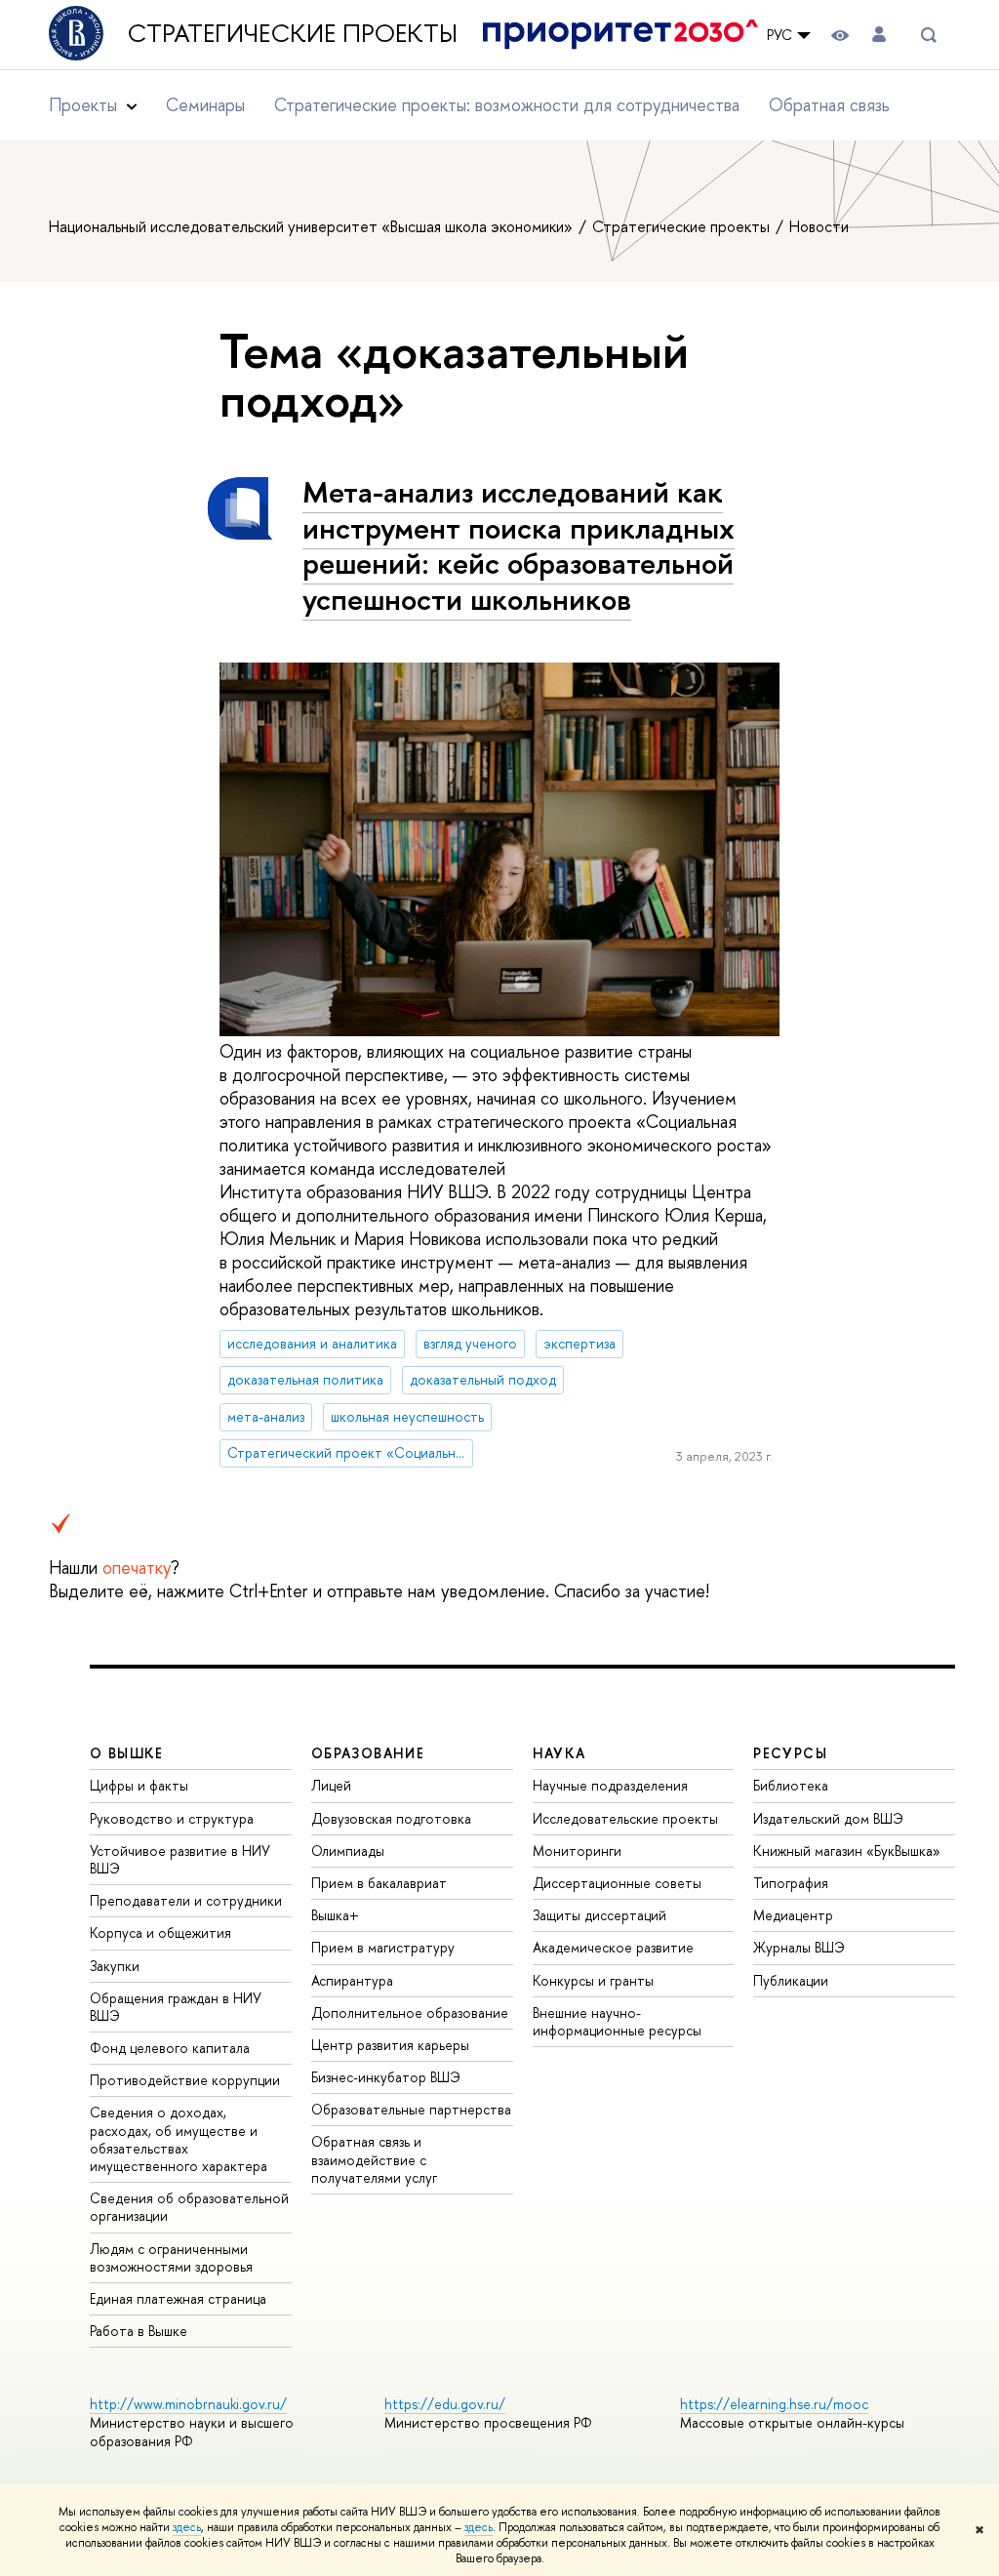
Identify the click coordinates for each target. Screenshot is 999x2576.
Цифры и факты (139, 1785)
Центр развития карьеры (390, 2045)
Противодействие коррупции (185, 2080)
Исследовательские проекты (625, 1818)
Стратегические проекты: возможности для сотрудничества (507, 105)
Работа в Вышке (139, 2331)
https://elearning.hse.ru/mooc (774, 2404)
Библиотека (791, 1785)
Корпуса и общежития (160, 1932)
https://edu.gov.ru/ (445, 2404)
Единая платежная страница (178, 2298)
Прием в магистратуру (383, 1947)
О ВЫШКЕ (127, 1753)
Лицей (331, 1785)
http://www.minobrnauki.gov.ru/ (188, 2404)
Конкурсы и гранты (593, 1980)
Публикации (791, 1980)
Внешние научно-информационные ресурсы (617, 2021)
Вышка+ (335, 1915)
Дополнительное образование (410, 2012)
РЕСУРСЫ (790, 1753)
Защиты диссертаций (599, 1915)
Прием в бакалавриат (379, 1883)
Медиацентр (793, 1915)
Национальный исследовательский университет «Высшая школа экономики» (313, 226)
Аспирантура (352, 1980)
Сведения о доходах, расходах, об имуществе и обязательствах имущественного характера (179, 2139)
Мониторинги (577, 1851)
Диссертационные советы (617, 1883)
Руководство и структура (172, 1818)
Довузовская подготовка (391, 1818)
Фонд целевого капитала (170, 2048)
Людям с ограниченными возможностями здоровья (171, 2257)
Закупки (115, 1966)
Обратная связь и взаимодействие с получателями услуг (374, 2159)
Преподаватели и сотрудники (186, 1900)
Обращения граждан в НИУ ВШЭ (176, 2007)
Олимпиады (348, 1851)
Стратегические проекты (305, 35)
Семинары (205, 105)
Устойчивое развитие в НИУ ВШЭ (180, 1859)
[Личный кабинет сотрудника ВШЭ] (879, 35)
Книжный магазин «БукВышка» (847, 1851)
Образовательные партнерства (411, 2109)
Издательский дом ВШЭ (828, 1818)
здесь (187, 2527)
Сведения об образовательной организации (189, 2207)
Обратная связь (829, 105)
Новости (819, 226)
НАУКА (559, 1753)
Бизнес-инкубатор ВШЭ (386, 2077)
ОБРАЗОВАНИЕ (368, 1753)
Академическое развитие (613, 1947)
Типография (791, 1883)
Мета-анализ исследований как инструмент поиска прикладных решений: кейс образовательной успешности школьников (519, 545)
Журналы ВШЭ (799, 1947)
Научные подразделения (610, 1785)
